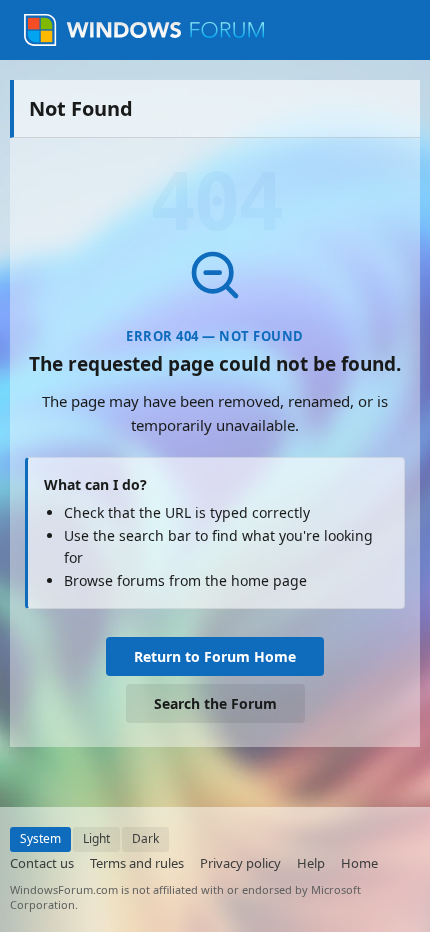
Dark (145, 838)
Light (96, 838)
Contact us (42, 863)
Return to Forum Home (215, 656)
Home (359, 863)
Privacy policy (240, 863)
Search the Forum (215, 703)
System (40, 838)
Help (311, 863)
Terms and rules (137, 863)
